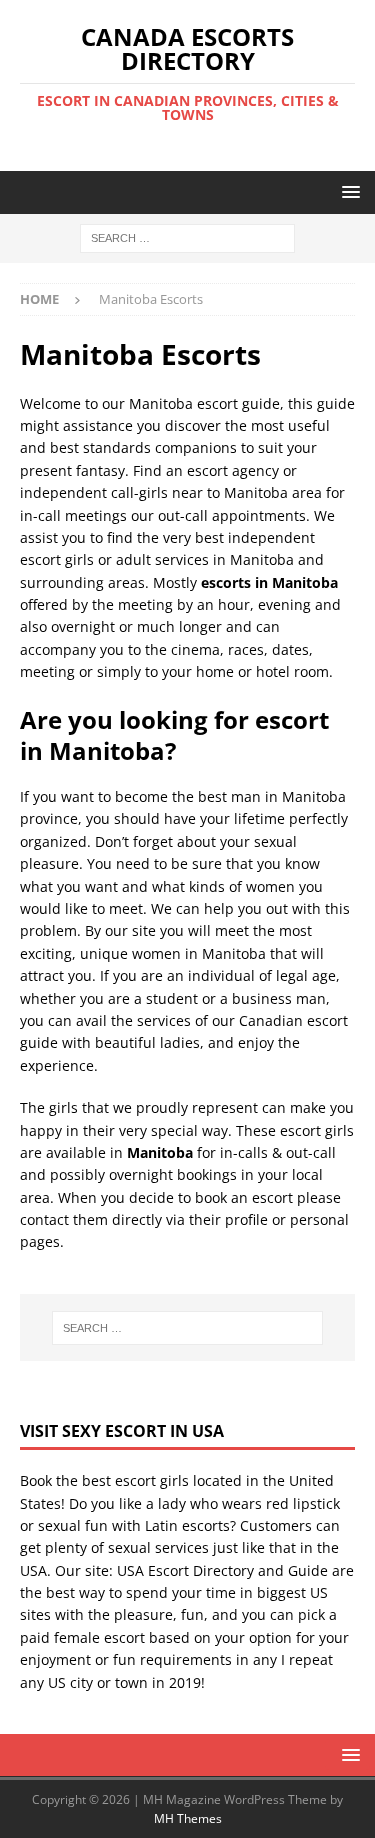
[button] (347, 191)
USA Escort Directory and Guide (222, 1570)
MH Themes (188, 1818)
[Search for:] (187, 237)
